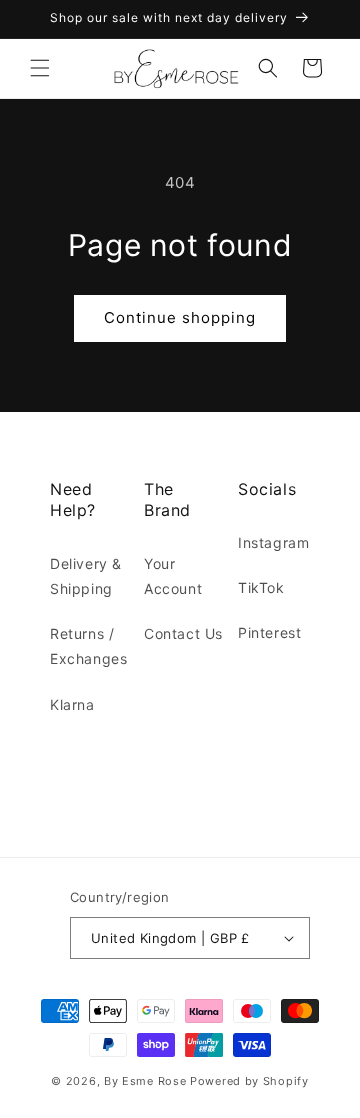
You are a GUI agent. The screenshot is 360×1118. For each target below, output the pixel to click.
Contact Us (183, 633)
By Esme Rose (145, 1081)
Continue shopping (180, 317)
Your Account (173, 576)
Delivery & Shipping (86, 576)
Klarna (72, 704)
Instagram (273, 542)
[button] (40, 68)
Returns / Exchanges (88, 646)
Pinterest (269, 632)
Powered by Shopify (249, 1081)
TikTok (261, 587)
